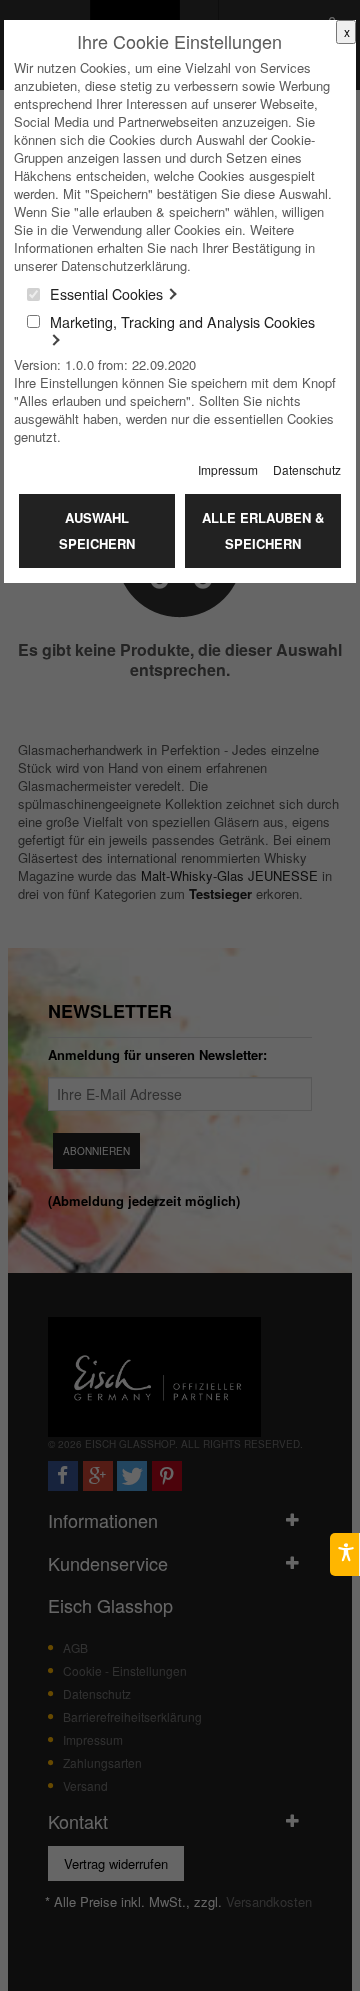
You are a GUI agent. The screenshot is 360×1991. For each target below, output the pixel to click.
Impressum (228, 469)
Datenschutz (307, 469)
